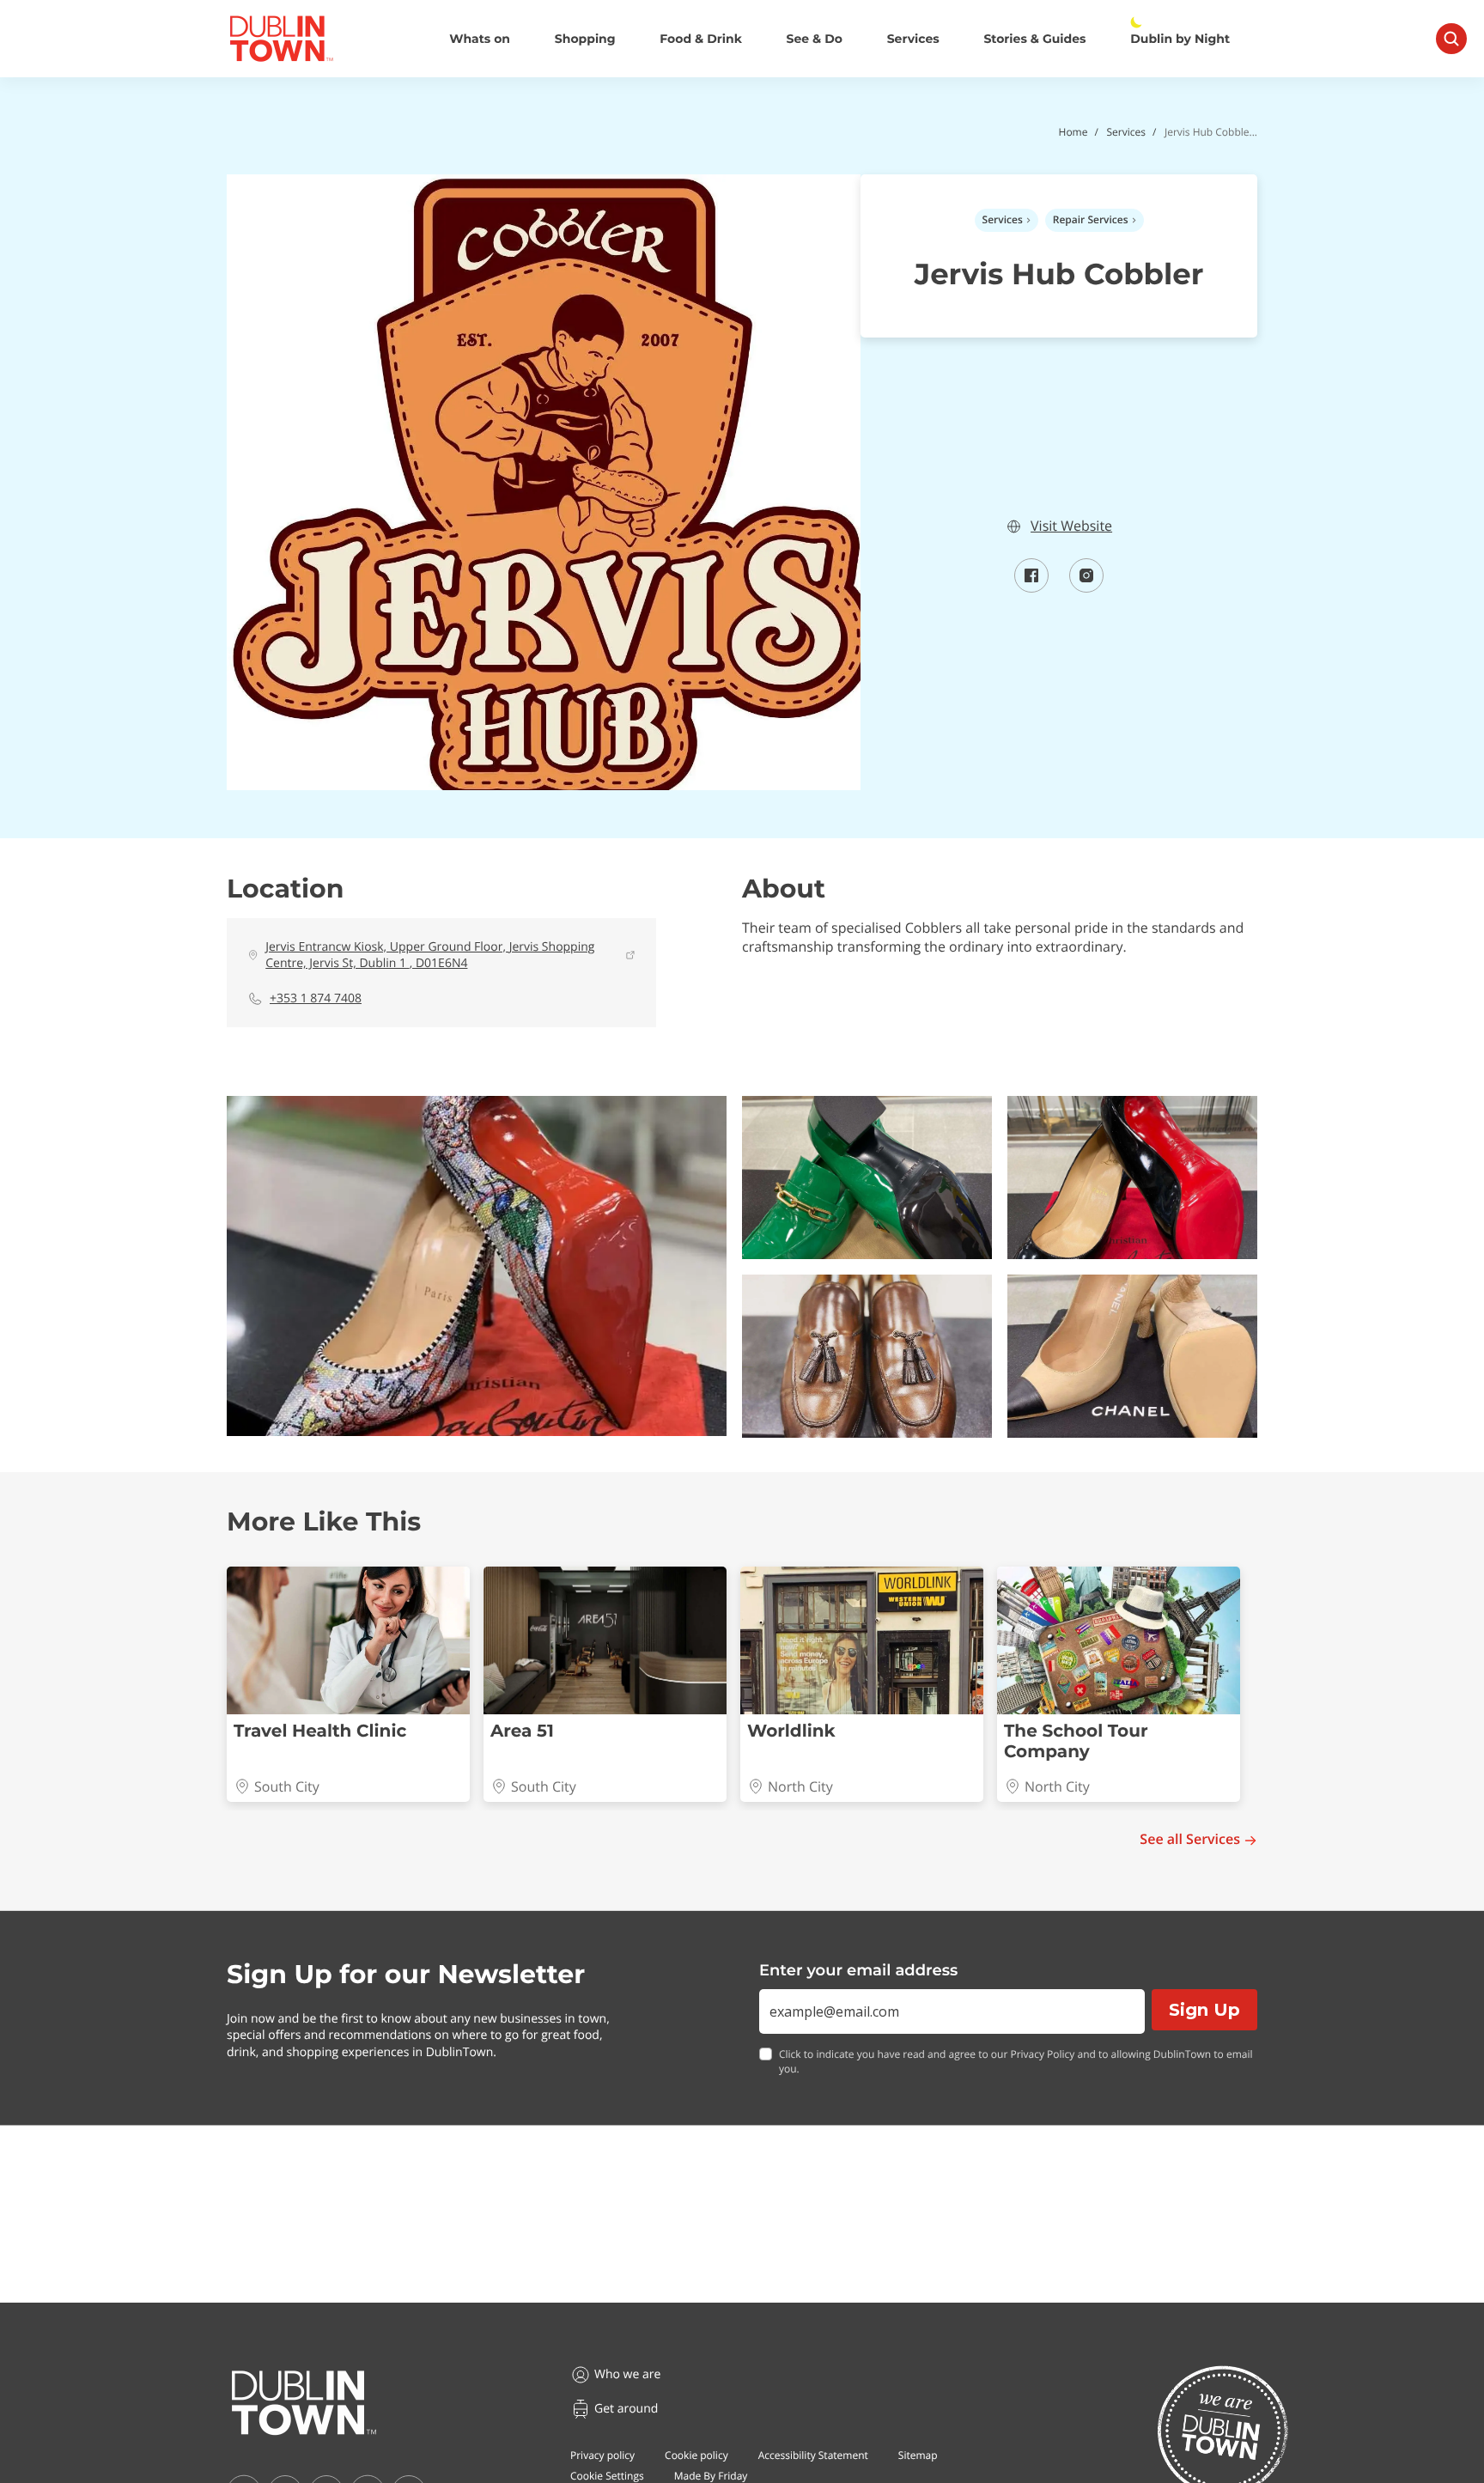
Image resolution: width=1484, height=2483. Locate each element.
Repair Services (1091, 219)
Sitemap (918, 2455)
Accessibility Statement (813, 2455)
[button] (477, 1266)
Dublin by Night (1180, 39)
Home (1073, 132)
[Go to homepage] (304, 2403)
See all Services (1190, 1839)
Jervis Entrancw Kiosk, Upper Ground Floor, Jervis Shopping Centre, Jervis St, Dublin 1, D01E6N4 (430, 955)
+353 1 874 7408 (316, 998)
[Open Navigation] (1451, 39)
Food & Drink (701, 39)
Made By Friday (711, 2476)
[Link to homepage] (281, 39)
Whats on (480, 39)
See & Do (815, 39)
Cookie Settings (607, 2476)
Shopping (585, 39)
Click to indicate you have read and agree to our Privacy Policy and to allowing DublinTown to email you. (1016, 2062)
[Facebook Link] (1031, 587)
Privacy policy (602, 2455)
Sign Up (1204, 2010)
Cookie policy (696, 2455)
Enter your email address (858, 1970)
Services (913, 39)
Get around (626, 2409)
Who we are (627, 2374)
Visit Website (1071, 526)
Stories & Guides (1034, 39)
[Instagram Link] (1086, 587)
